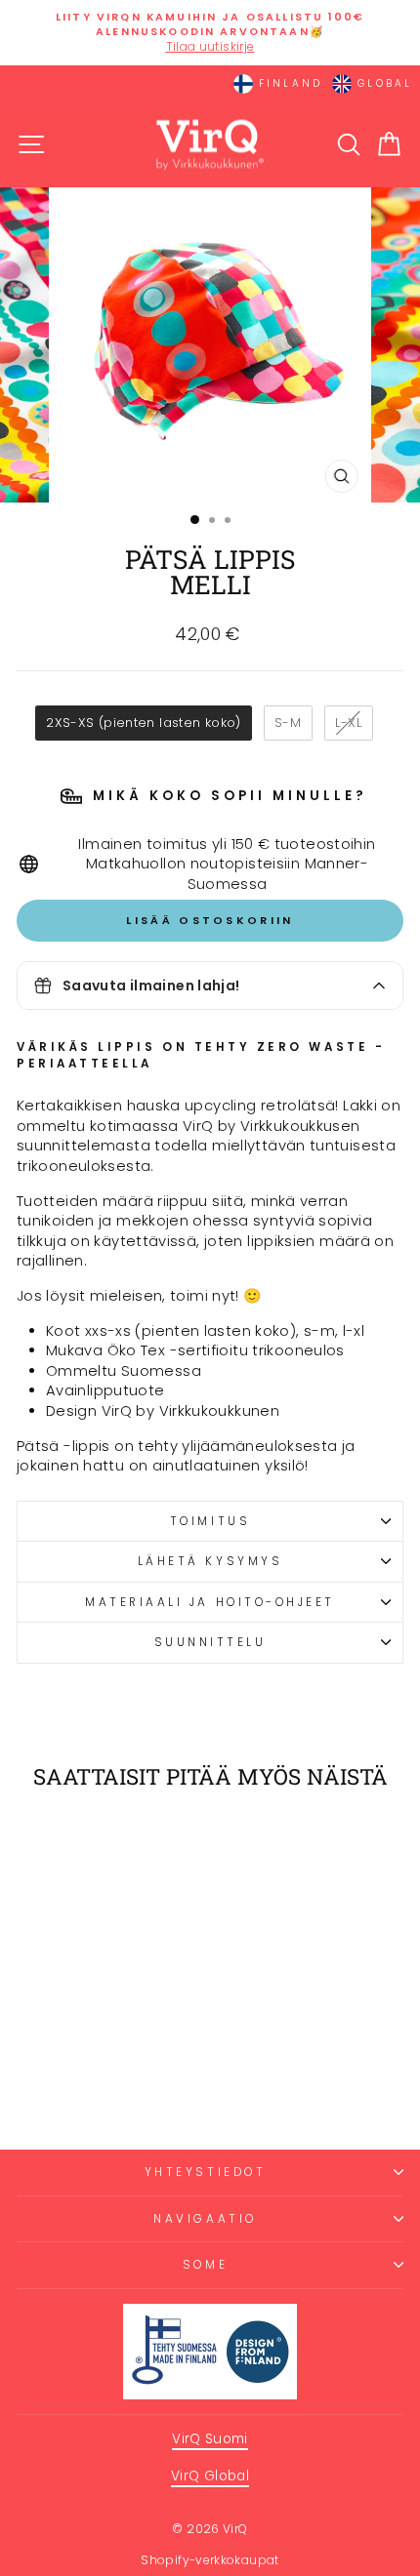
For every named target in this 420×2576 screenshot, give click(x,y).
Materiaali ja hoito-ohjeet (210, 1602)
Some (205, 2265)
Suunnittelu (210, 1642)
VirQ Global (210, 2476)
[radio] (143, 723)
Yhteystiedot (205, 2172)
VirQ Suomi (210, 2439)
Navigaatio (205, 2219)
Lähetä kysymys (210, 1561)
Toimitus (210, 1521)
